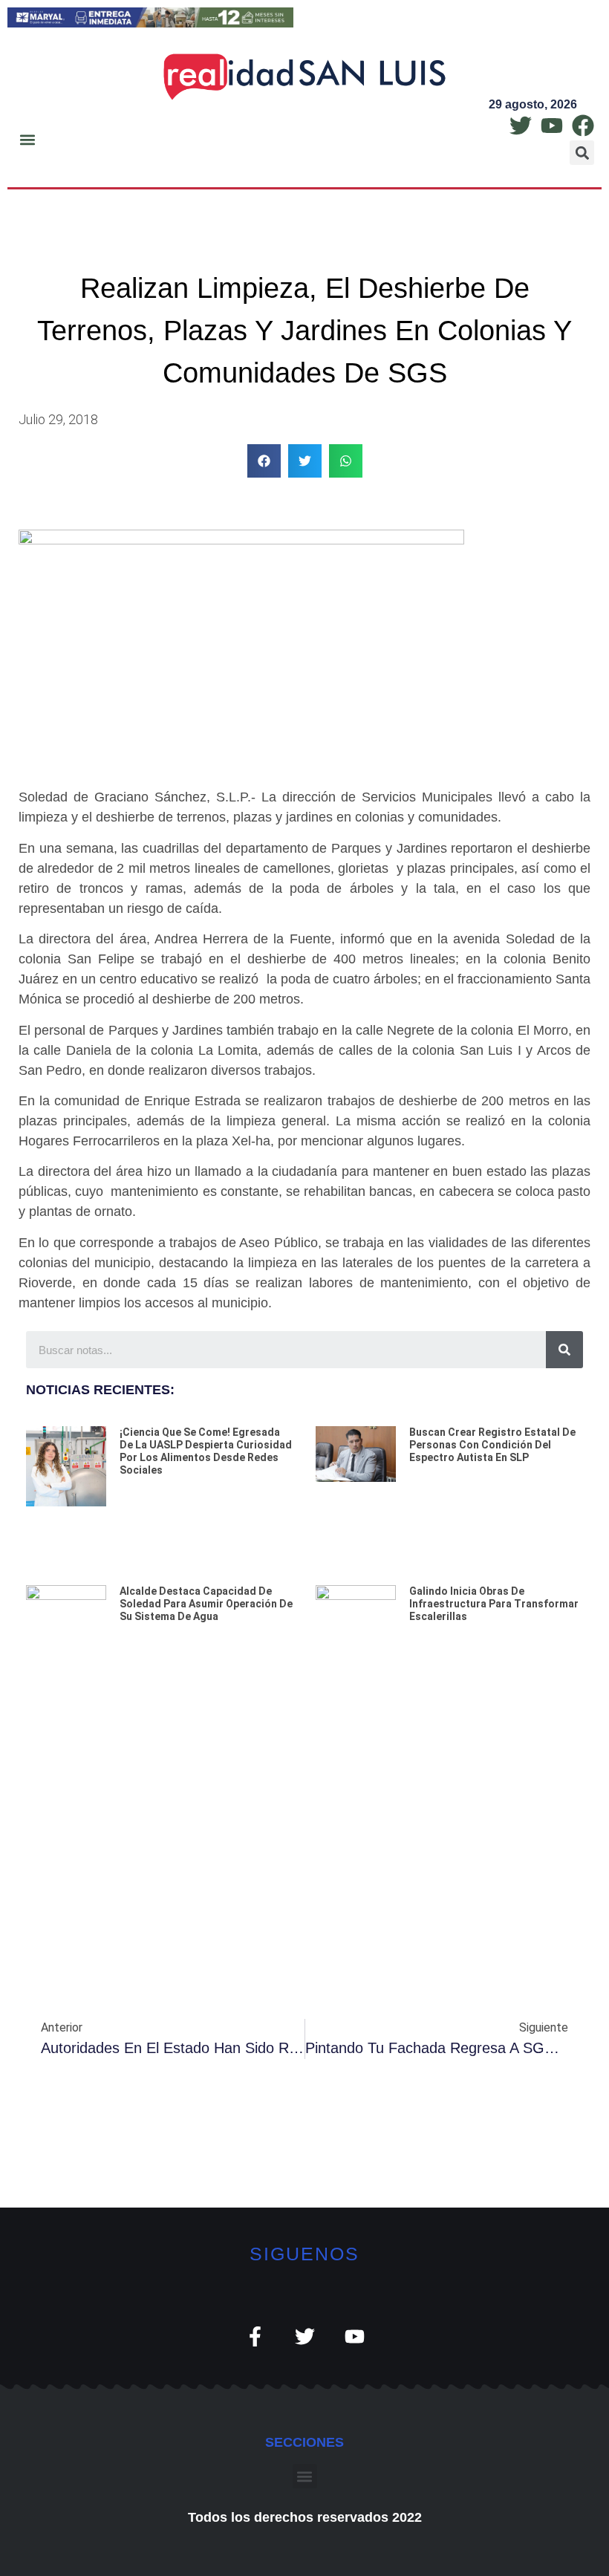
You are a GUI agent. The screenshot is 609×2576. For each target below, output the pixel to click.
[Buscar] (564, 1350)
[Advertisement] (304, 1811)
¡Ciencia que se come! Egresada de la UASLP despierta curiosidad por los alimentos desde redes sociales (206, 1451)
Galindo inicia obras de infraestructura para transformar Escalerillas (494, 1604)
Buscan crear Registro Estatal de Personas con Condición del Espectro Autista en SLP (492, 1445)
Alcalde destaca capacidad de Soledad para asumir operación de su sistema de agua (206, 1604)
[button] (27, 140)
